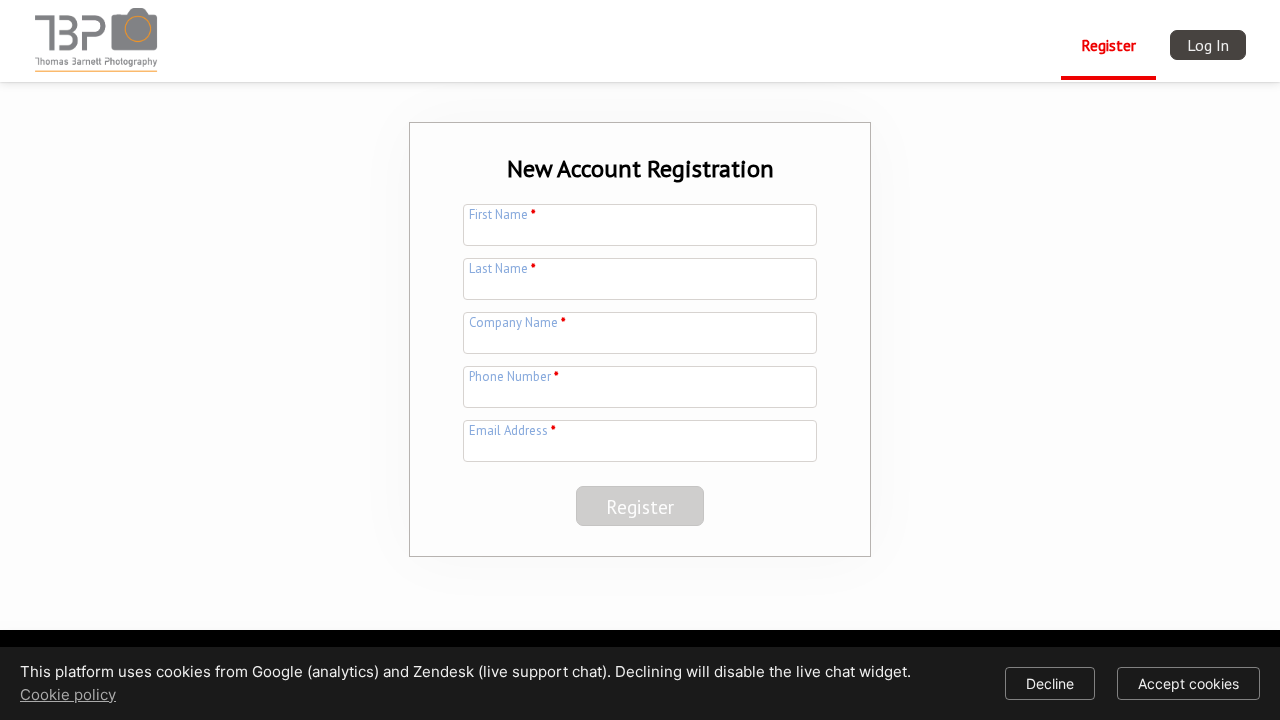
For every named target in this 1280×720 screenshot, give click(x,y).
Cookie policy (68, 694)
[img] (100, 34)
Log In (1208, 45)
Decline (1050, 683)
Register (1108, 45)
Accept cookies (1188, 683)
